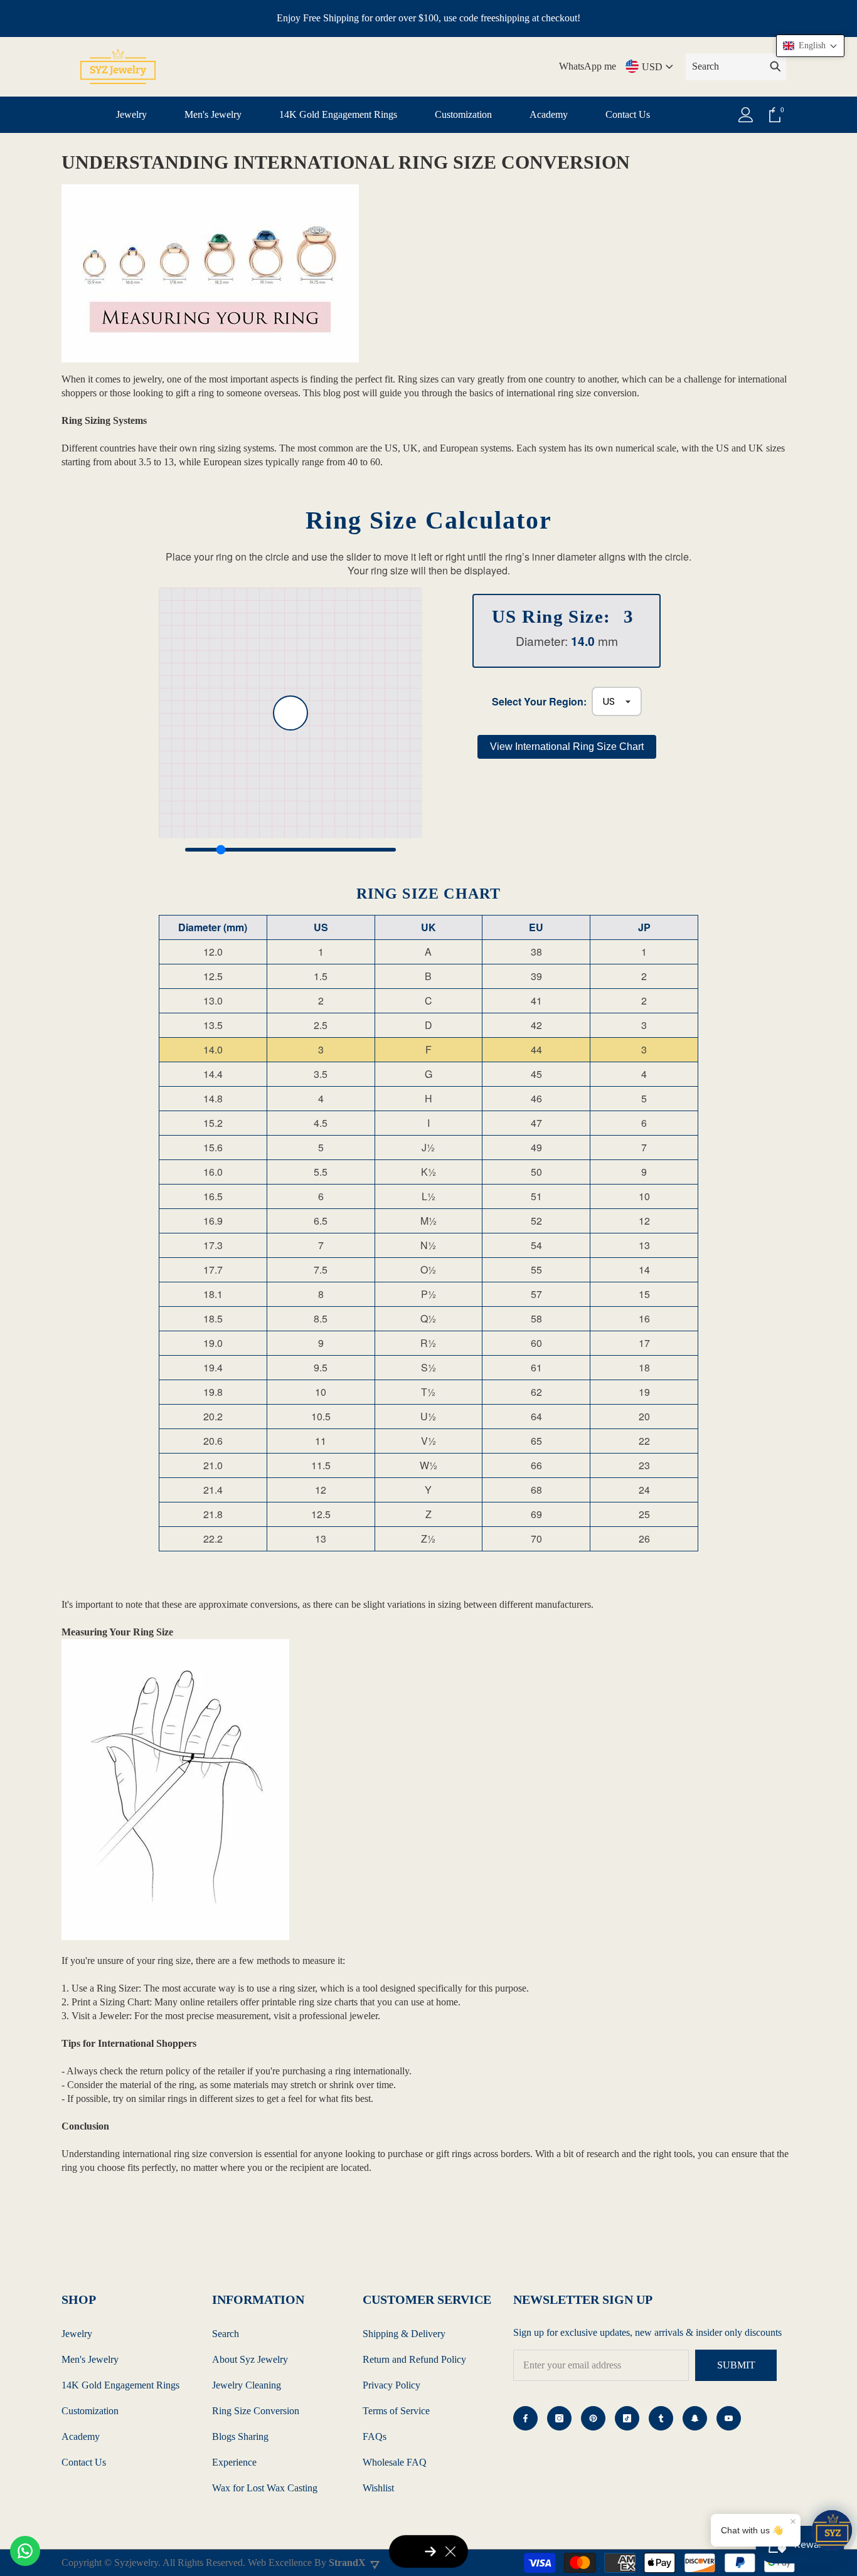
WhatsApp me (588, 66)
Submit (736, 2365)
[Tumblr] (661, 2418)
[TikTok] (627, 2418)
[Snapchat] (695, 2418)
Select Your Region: (539, 702)
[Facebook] (525, 2418)
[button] (810, 46)
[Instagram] (559, 2418)
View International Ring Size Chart (567, 747)
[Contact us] (25, 2551)
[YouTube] (729, 2418)
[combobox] (725, 66)
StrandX (347, 2563)
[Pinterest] (593, 2418)
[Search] (736, 67)
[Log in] (746, 115)
